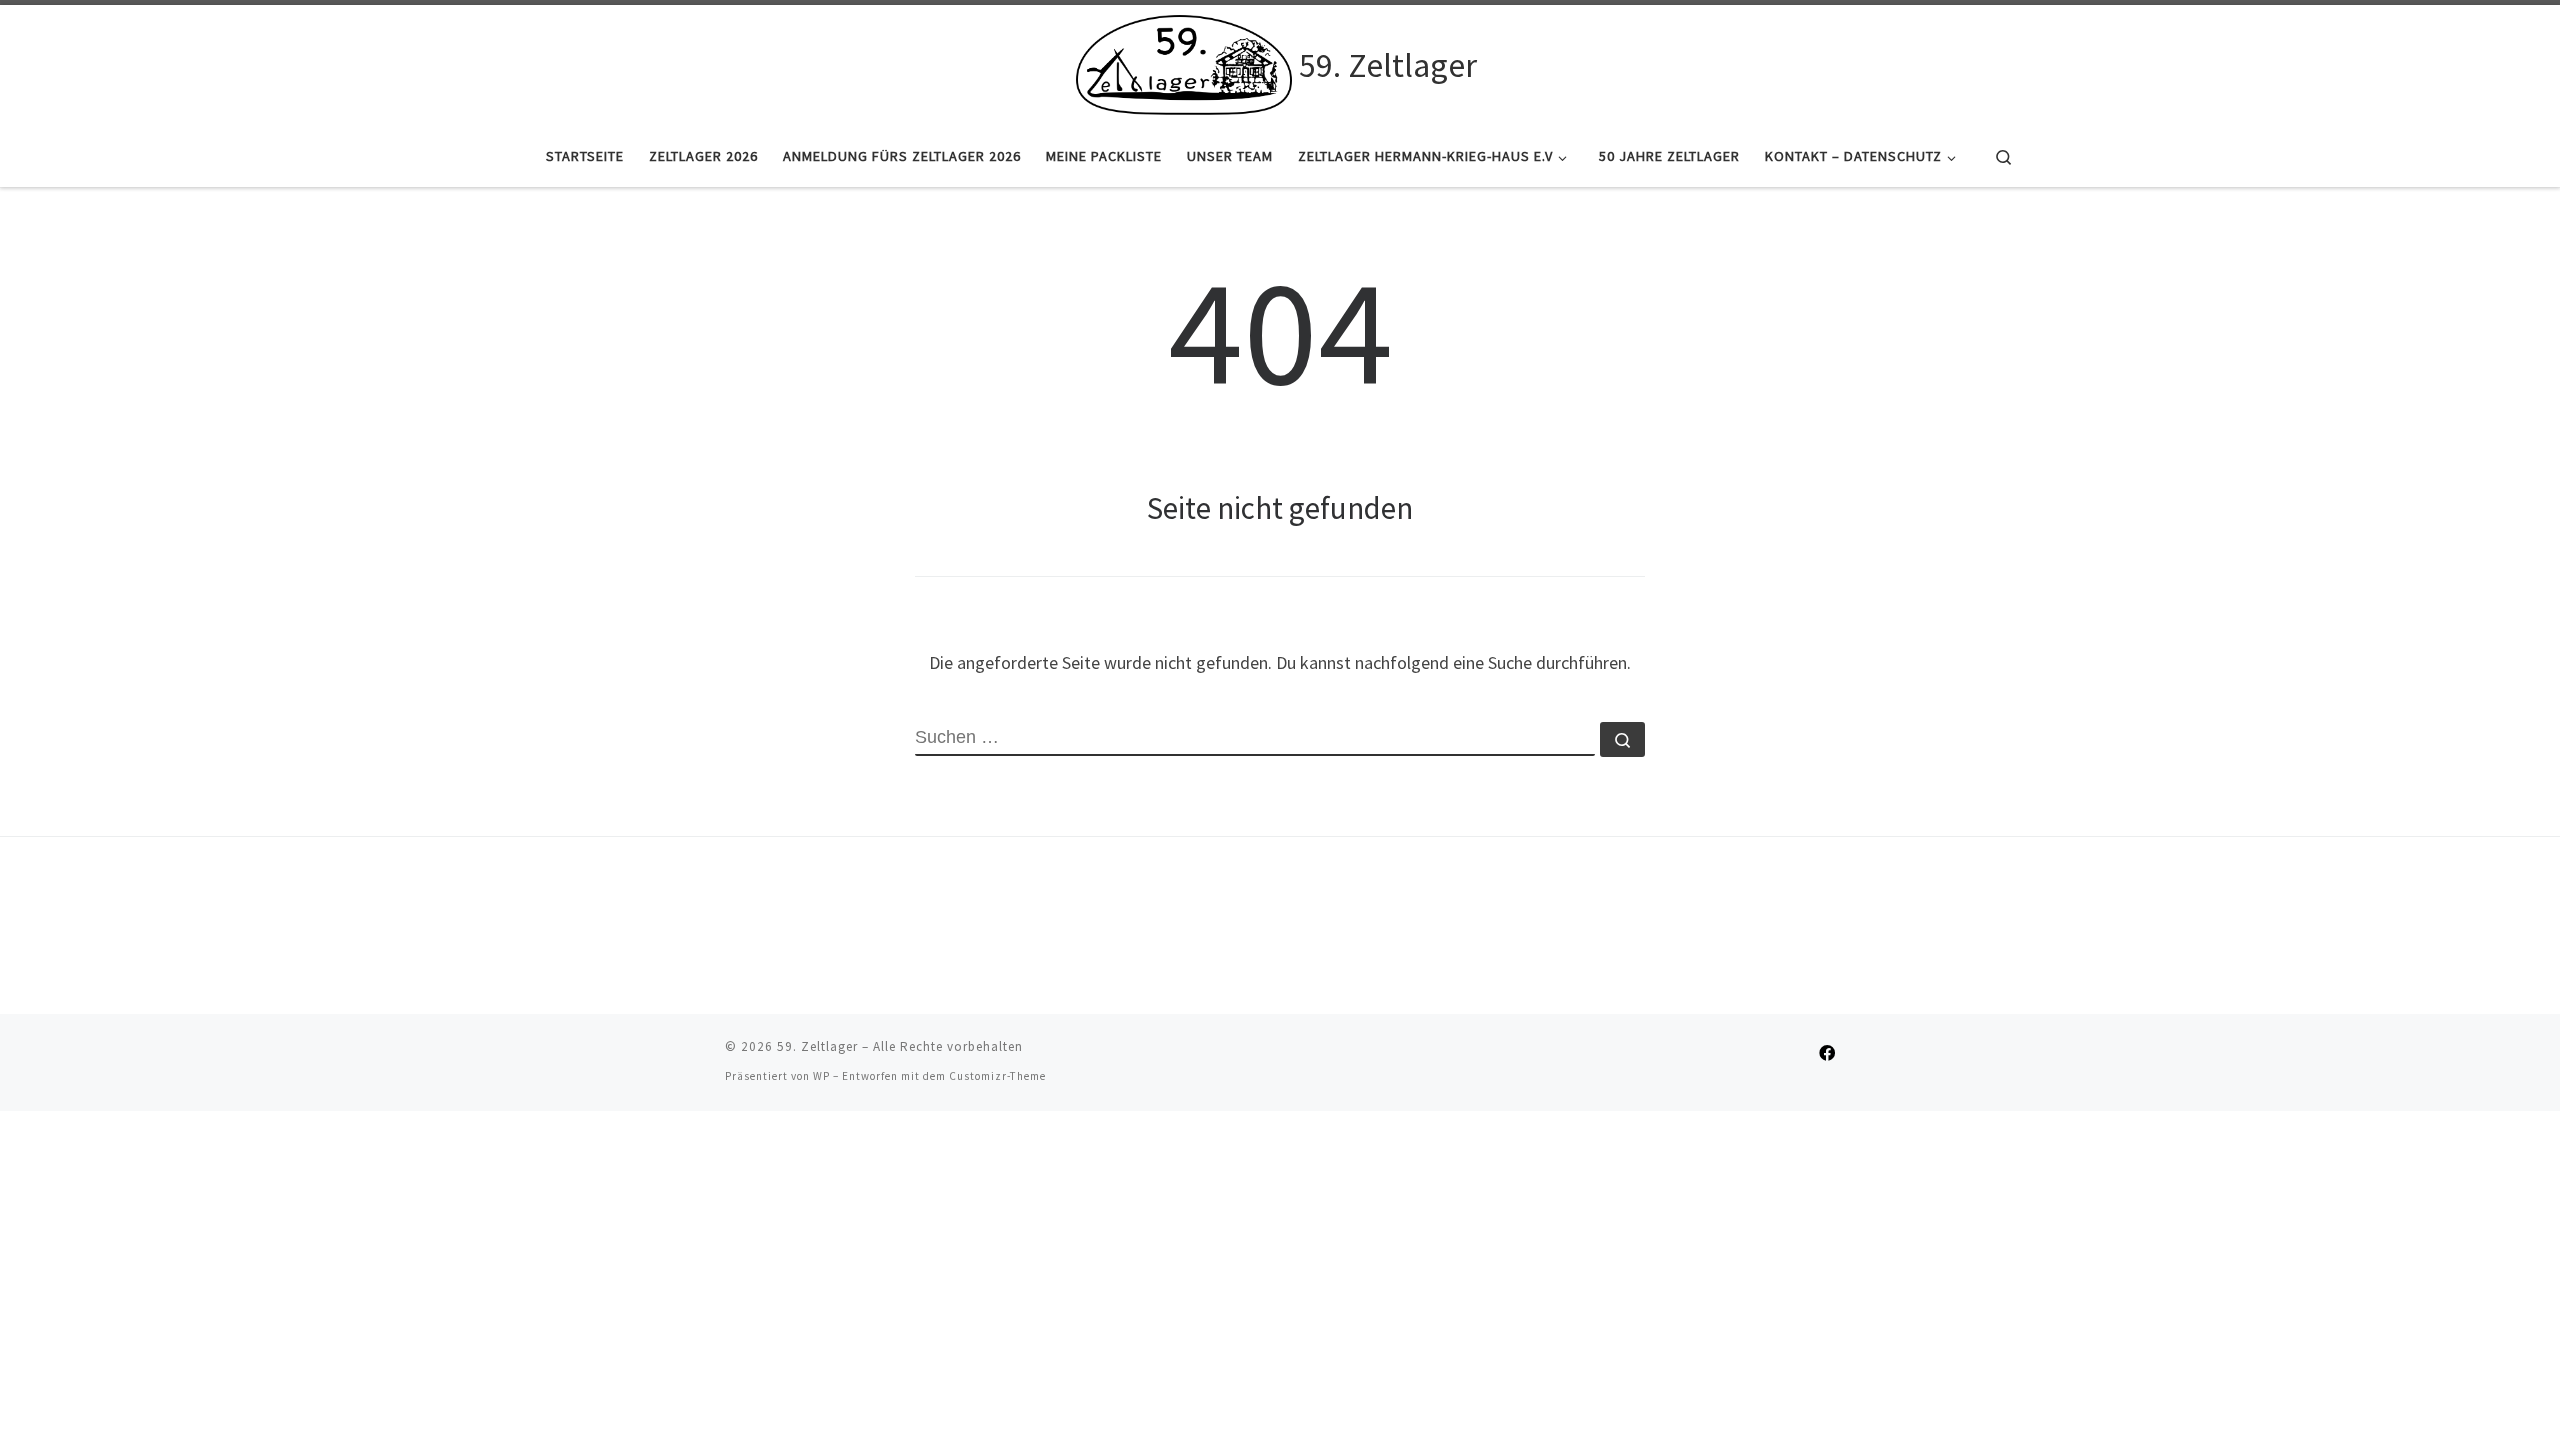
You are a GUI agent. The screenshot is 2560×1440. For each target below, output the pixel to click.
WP (821, 1076)
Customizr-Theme (997, 1076)
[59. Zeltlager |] (1184, 62)
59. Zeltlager (817, 1046)
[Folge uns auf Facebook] (1827, 1053)
